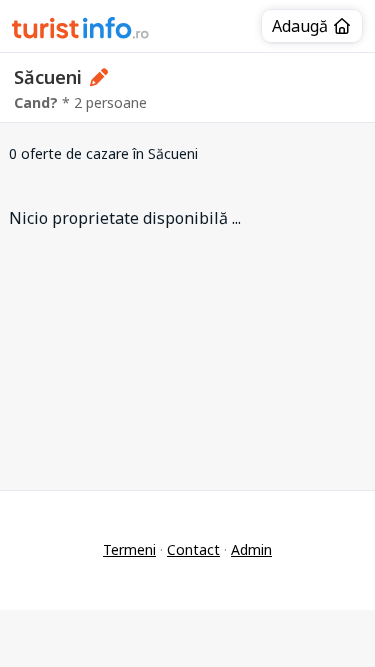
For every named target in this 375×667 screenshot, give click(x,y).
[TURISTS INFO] (81, 31)
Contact (193, 549)
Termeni (129, 549)
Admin (251, 549)
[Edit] (99, 77)
